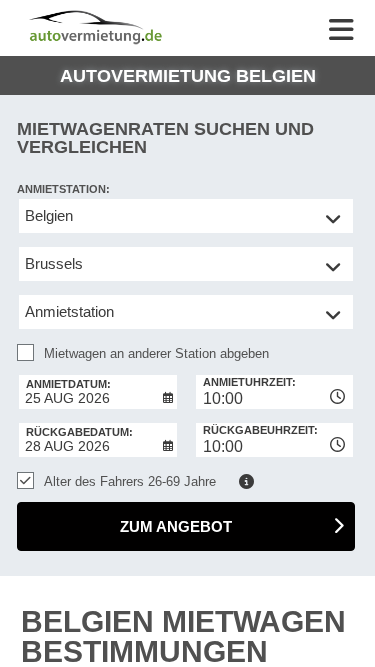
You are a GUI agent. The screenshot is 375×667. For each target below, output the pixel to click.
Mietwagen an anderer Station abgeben (156, 353)
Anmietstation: (63, 189)
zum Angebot (176, 526)
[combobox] (275, 392)
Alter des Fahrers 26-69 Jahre (130, 481)
